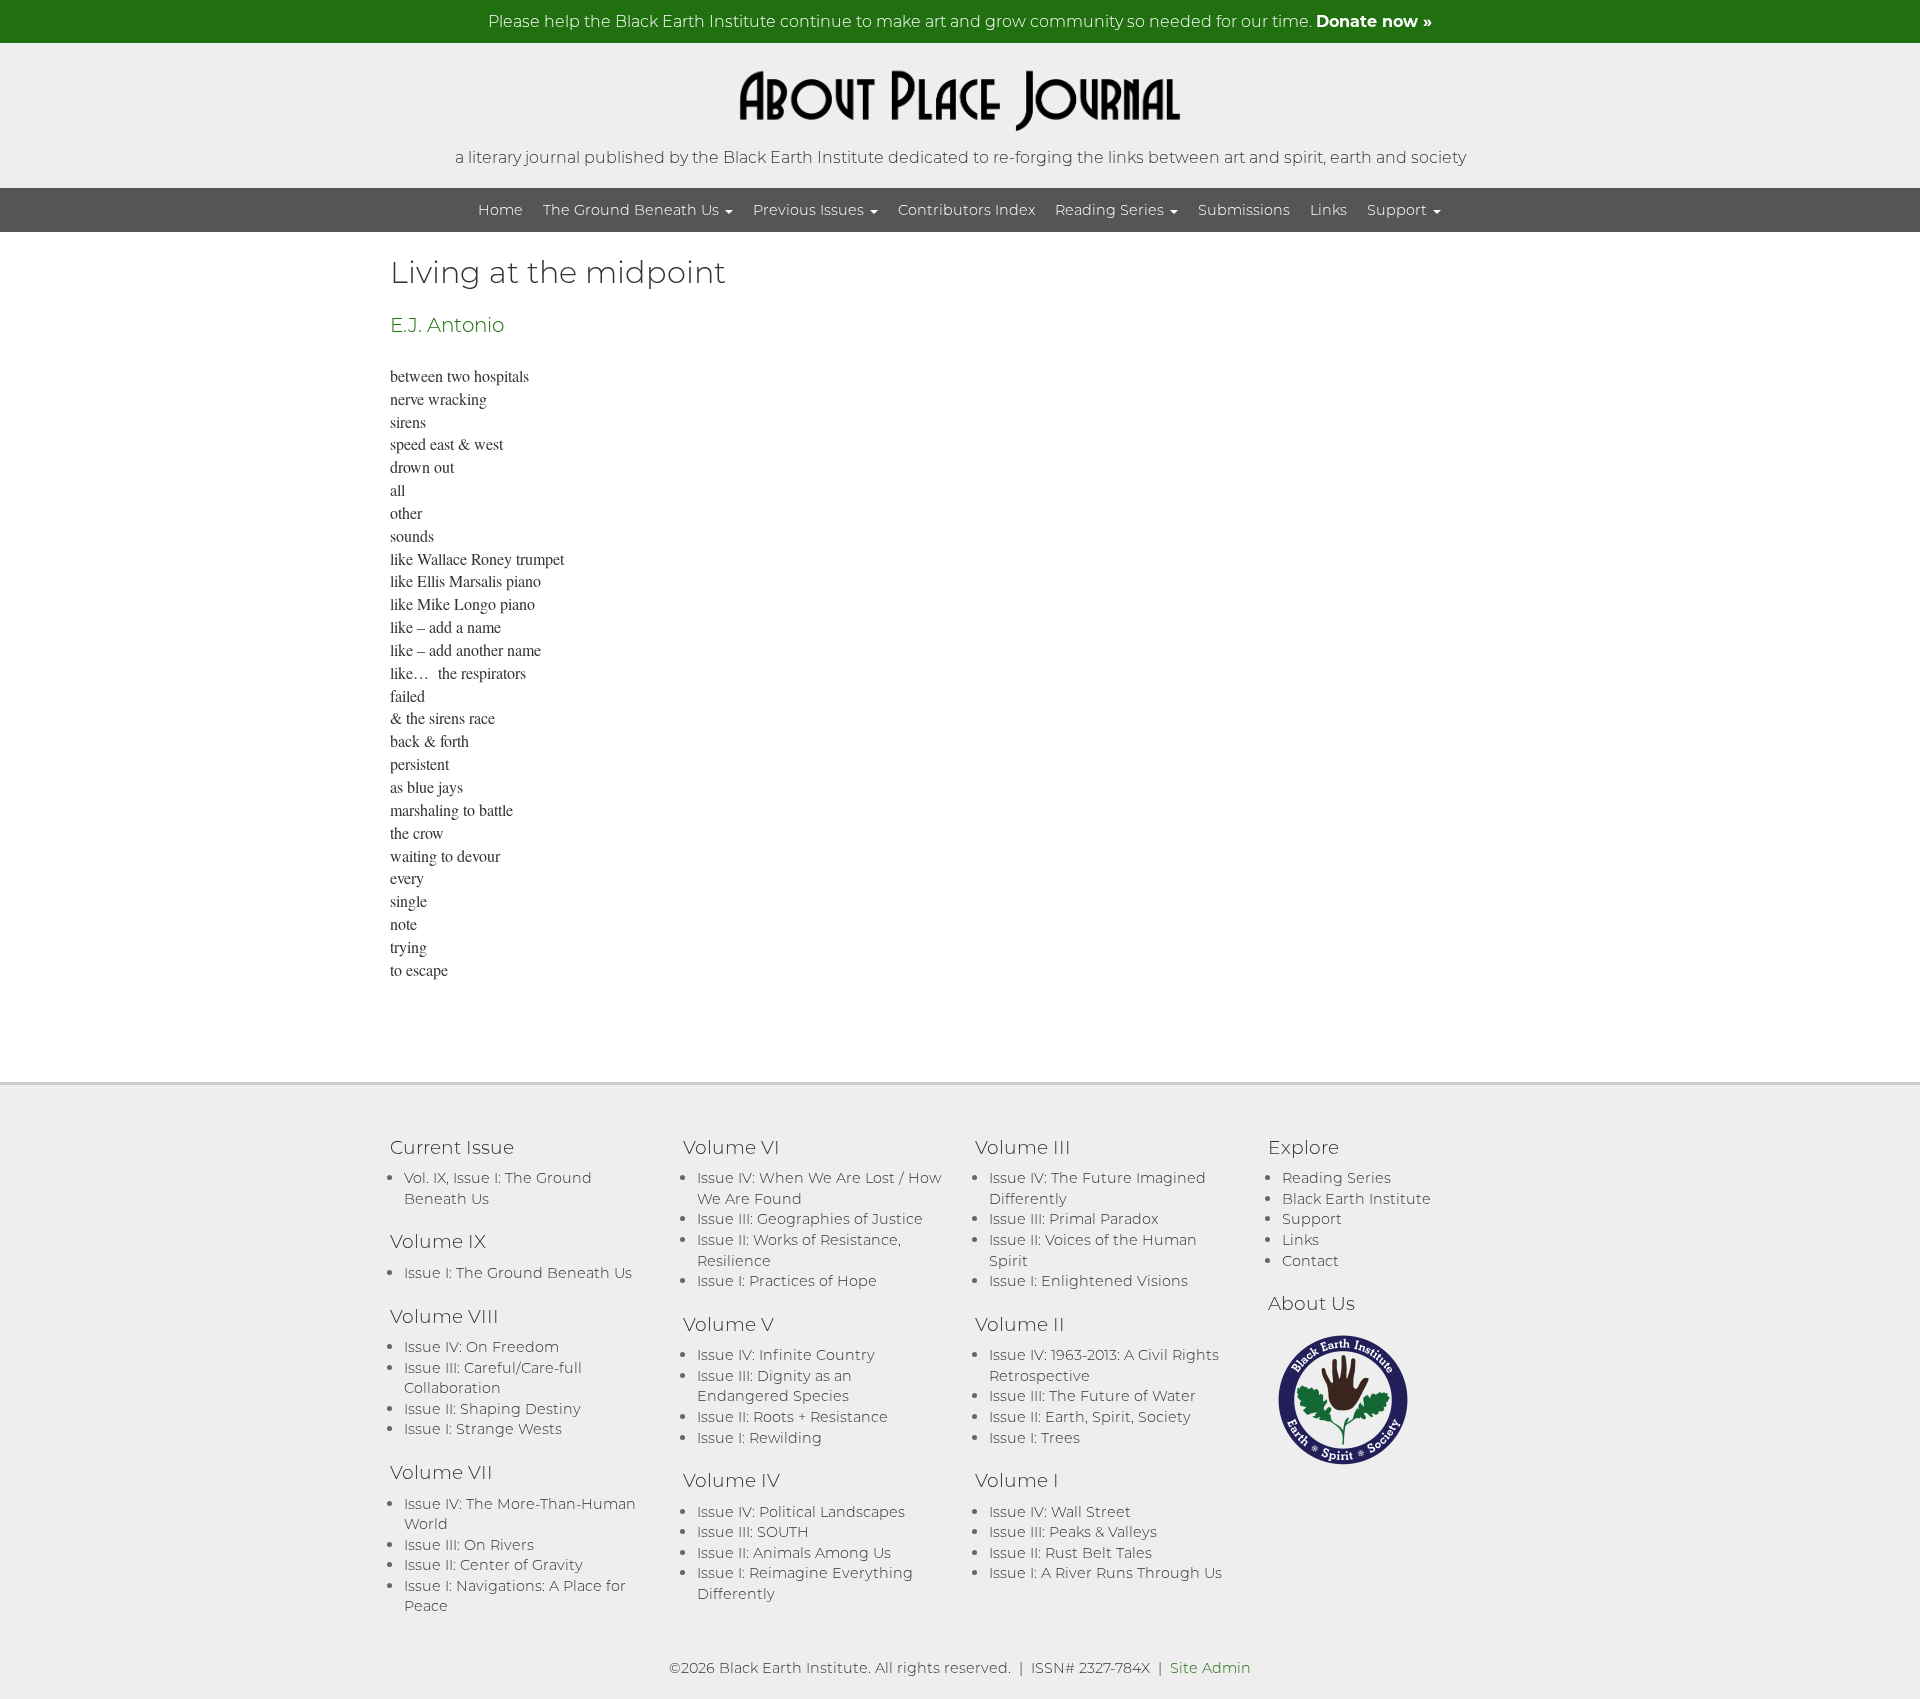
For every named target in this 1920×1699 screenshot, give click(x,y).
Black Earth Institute (1356, 1198)
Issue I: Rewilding (759, 1437)
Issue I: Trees (1034, 1437)
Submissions (1244, 209)
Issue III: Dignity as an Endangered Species (774, 1386)
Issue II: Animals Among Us (794, 1552)
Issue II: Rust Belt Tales (1070, 1552)
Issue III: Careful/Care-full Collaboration (493, 1378)
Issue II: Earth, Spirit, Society (1090, 1416)
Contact (1310, 1260)
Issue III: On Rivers (469, 1544)
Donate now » (1374, 20)
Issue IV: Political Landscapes (801, 1511)
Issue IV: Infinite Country (786, 1354)
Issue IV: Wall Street (1060, 1511)
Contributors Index (966, 209)
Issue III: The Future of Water (1092, 1395)
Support (1399, 209)
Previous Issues (810, 209)
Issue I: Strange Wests (483, 1428)
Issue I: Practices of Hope (787, 1280)
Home (500, 209)
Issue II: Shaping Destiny (492, 1408)
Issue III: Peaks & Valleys (1073, 1531)
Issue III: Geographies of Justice (810, 1218)
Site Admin (1210, 1667)
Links (1328, 209)
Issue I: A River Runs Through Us (1105, 1572)
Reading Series (1111, 209)
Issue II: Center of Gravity (493, 1564)
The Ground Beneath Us (633, 209)
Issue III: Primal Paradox (1073, 1218)
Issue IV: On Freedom (481, 1346)
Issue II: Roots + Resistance (792, 1416)
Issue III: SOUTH (753, 1531)
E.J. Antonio (447, 324)
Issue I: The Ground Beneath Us (518, 1272)
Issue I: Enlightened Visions (1088, 1280)
